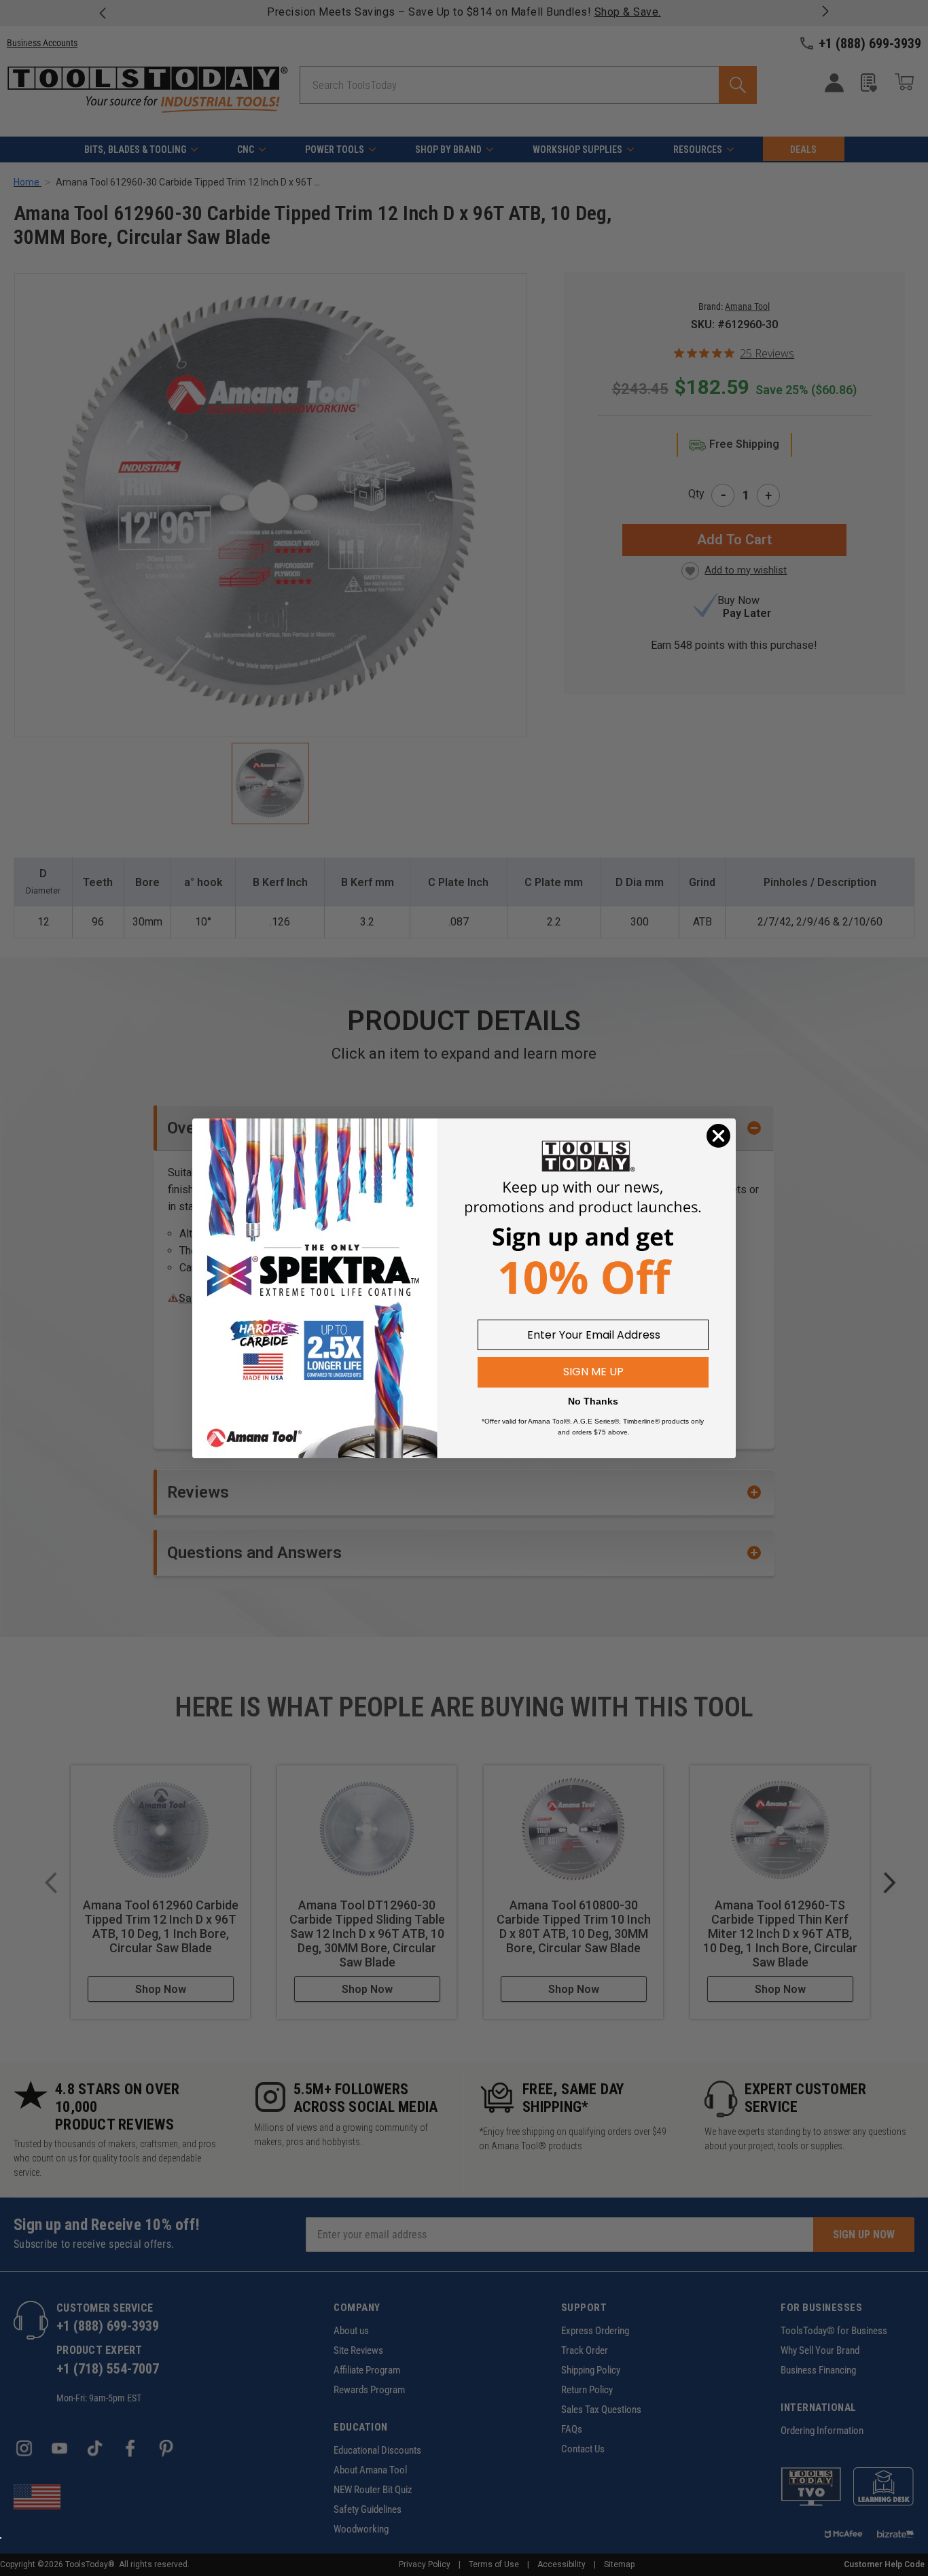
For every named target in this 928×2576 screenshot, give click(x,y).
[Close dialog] (718, 1136)
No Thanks (593, 1401)
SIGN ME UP (593, 1372)
